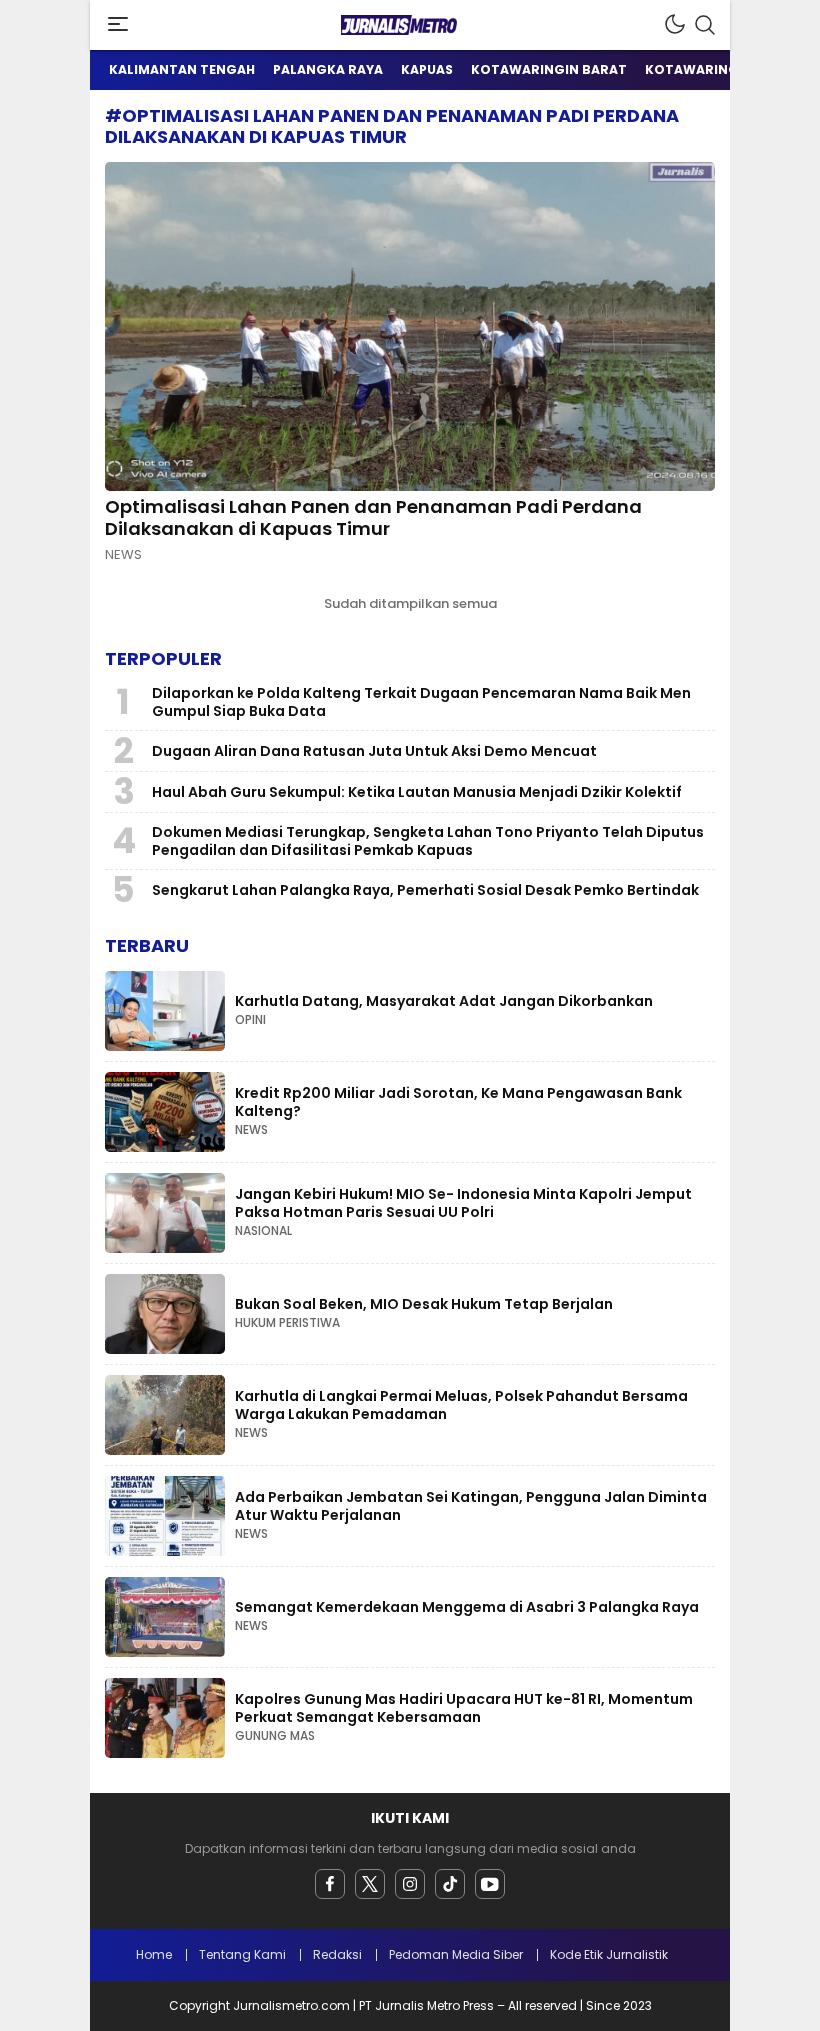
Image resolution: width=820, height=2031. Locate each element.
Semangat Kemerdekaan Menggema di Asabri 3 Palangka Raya (467, 1607)
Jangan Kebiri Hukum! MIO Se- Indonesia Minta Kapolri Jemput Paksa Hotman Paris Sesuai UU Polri (463, 1203)
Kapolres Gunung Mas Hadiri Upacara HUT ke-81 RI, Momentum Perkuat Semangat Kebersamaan (464, 1708)
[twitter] (370, 1884)
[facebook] (330, 1884)
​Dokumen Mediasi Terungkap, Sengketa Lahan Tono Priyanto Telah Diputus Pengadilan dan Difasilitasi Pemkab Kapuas (428, 841)
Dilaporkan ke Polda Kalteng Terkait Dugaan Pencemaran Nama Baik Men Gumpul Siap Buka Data (421, 702)
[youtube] (490, 1884)
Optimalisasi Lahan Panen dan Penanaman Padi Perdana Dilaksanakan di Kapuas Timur (373, 517)
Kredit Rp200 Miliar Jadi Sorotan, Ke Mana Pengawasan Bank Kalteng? (458, 1102)
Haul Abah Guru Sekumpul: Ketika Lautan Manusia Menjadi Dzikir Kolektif (417, 792)
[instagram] (410, 1884)
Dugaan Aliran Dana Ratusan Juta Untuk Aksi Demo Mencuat (374, 751)
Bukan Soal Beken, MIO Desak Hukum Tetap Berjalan (424, 1304)
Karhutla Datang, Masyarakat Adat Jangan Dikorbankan (444, 1001)
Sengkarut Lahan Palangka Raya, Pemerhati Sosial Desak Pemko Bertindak (425, 890)
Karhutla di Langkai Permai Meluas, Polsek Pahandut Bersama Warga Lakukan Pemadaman (461, 1405)
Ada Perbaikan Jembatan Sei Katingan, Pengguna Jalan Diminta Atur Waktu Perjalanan (471, 1506)
